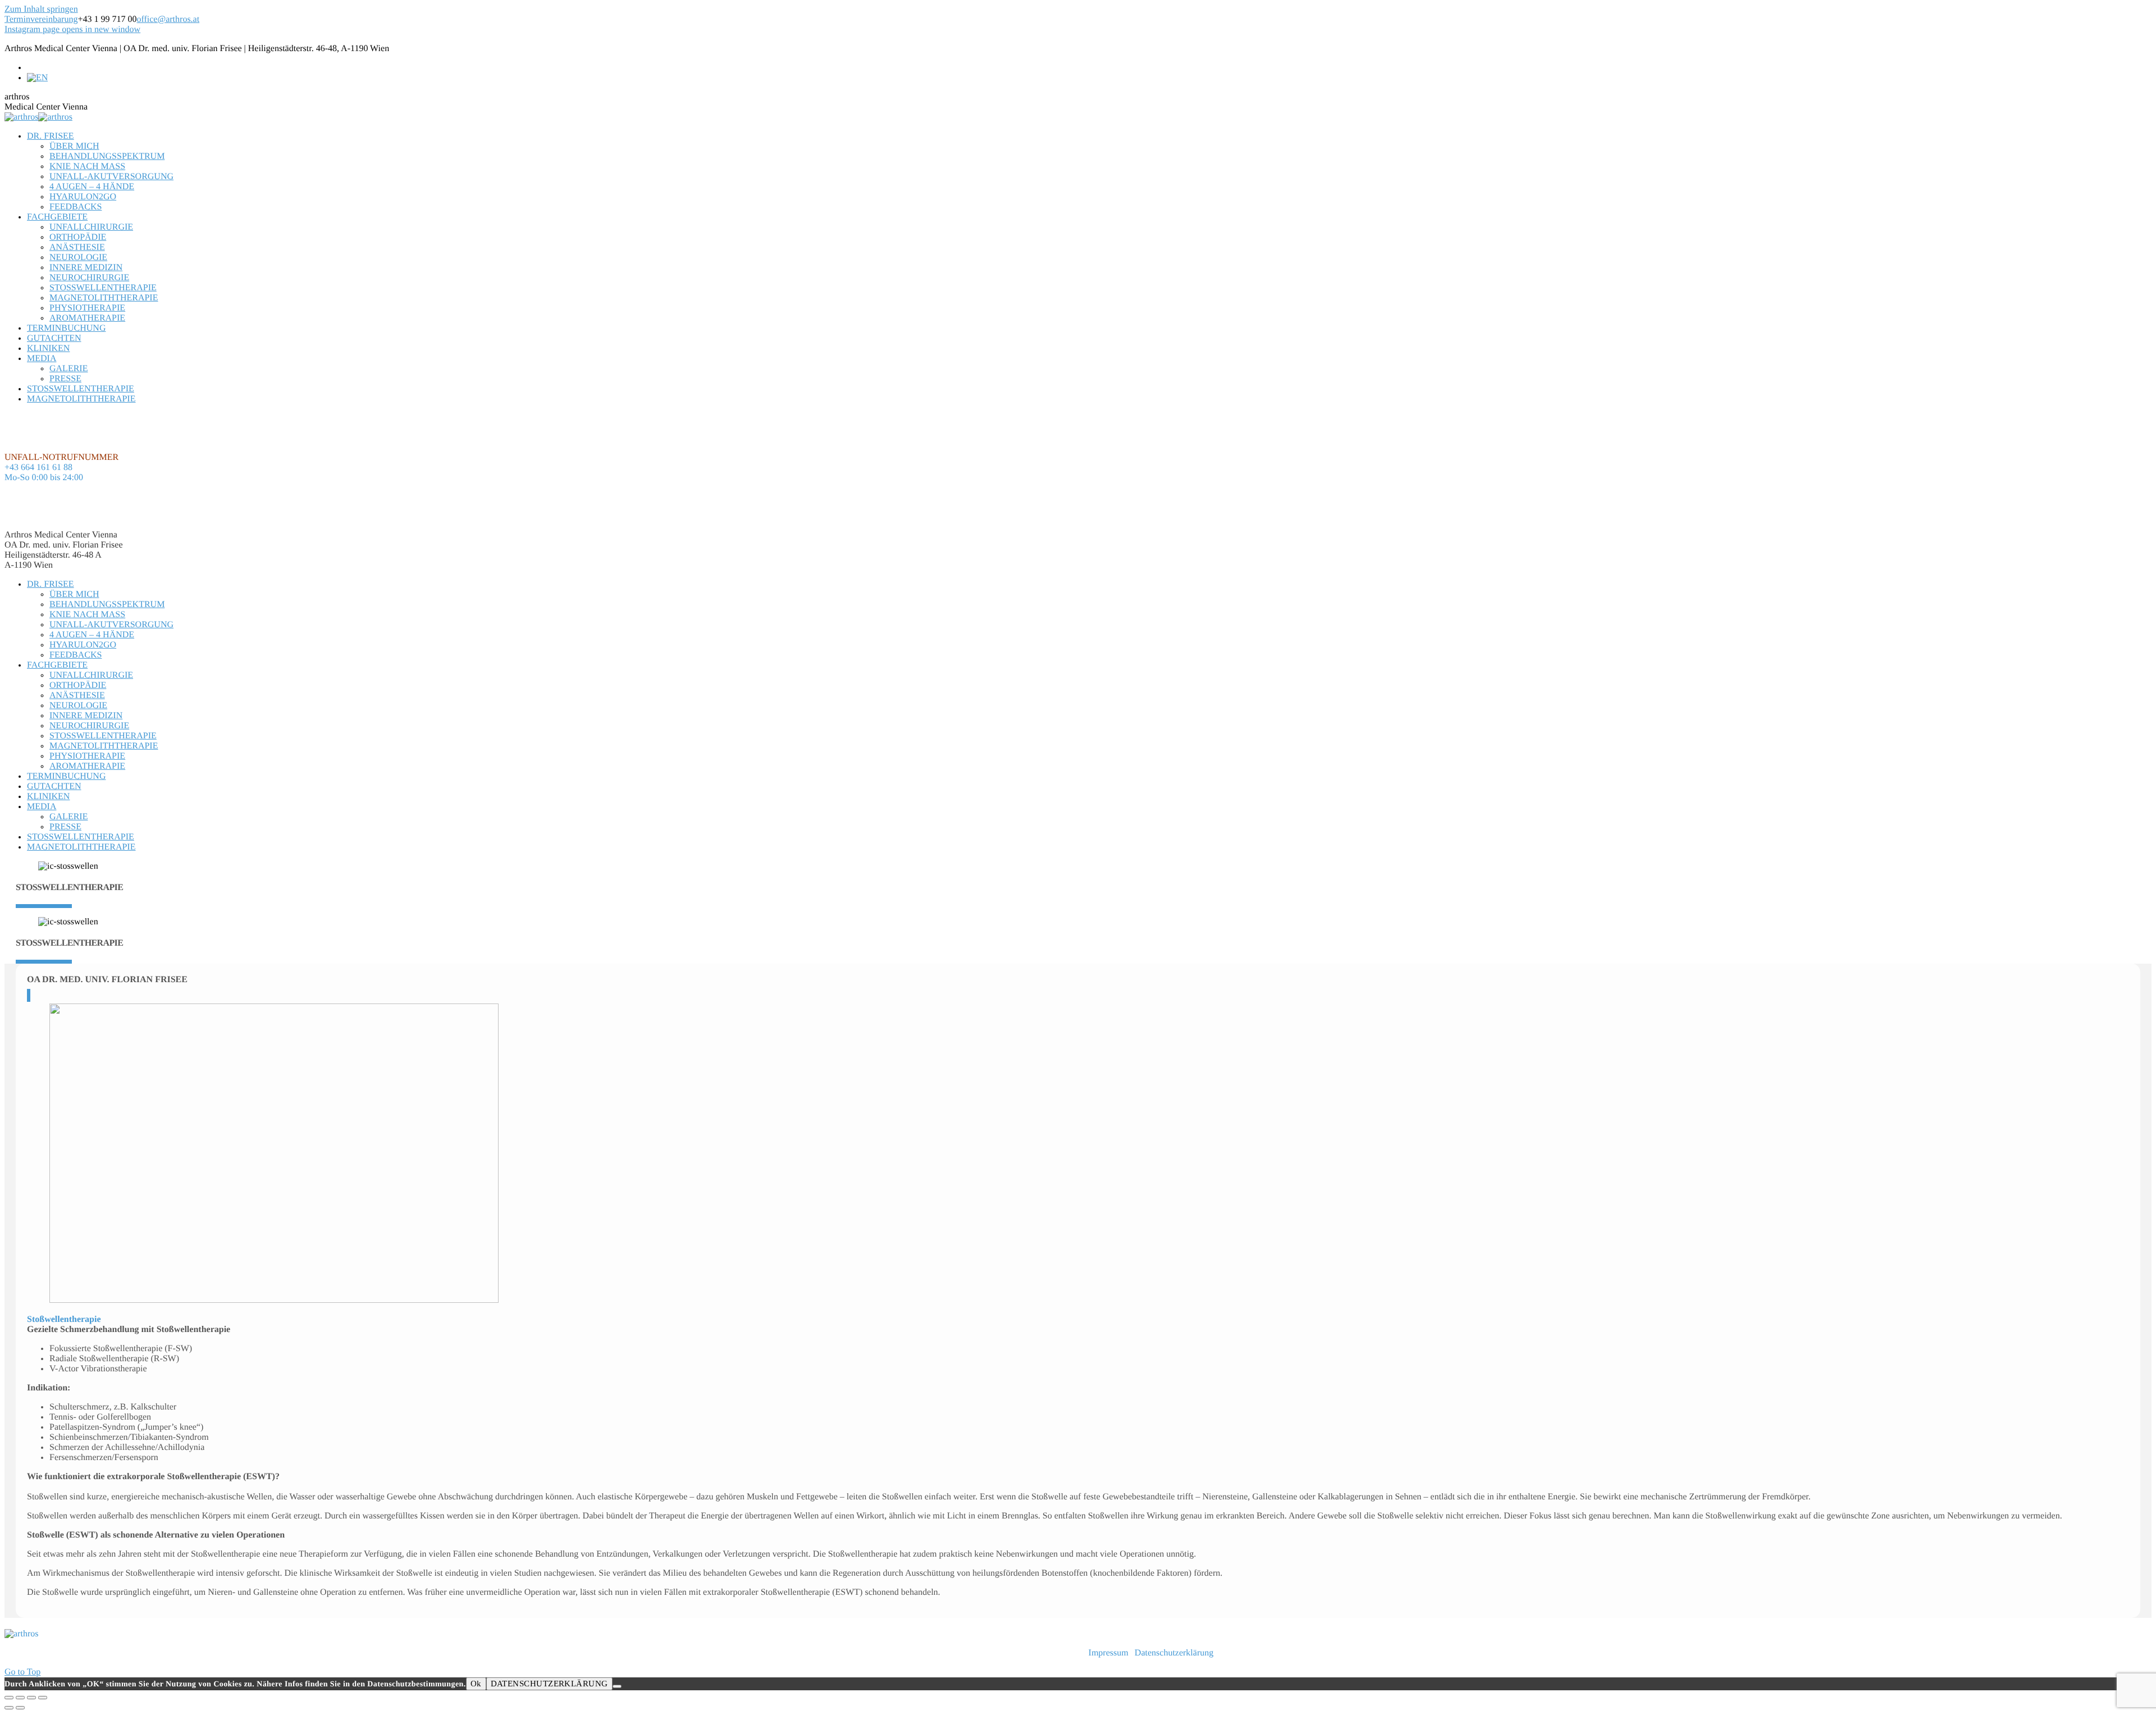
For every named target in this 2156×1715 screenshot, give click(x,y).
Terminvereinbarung (41, 19)
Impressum (1109, 1653)
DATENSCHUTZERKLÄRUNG (549, 1684)
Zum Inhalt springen (41, 9)
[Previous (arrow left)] (9, 1708)
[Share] (20, 1698)
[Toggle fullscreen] (31, 1698)
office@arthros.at (168, 19)
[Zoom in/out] (43, 1698)
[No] (617, 1686)
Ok (476, 1684)
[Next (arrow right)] (20, 1708)
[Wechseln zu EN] (37, 78)
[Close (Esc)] (9, 1698)
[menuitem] (51, 136)
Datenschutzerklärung (1174, 1653)
